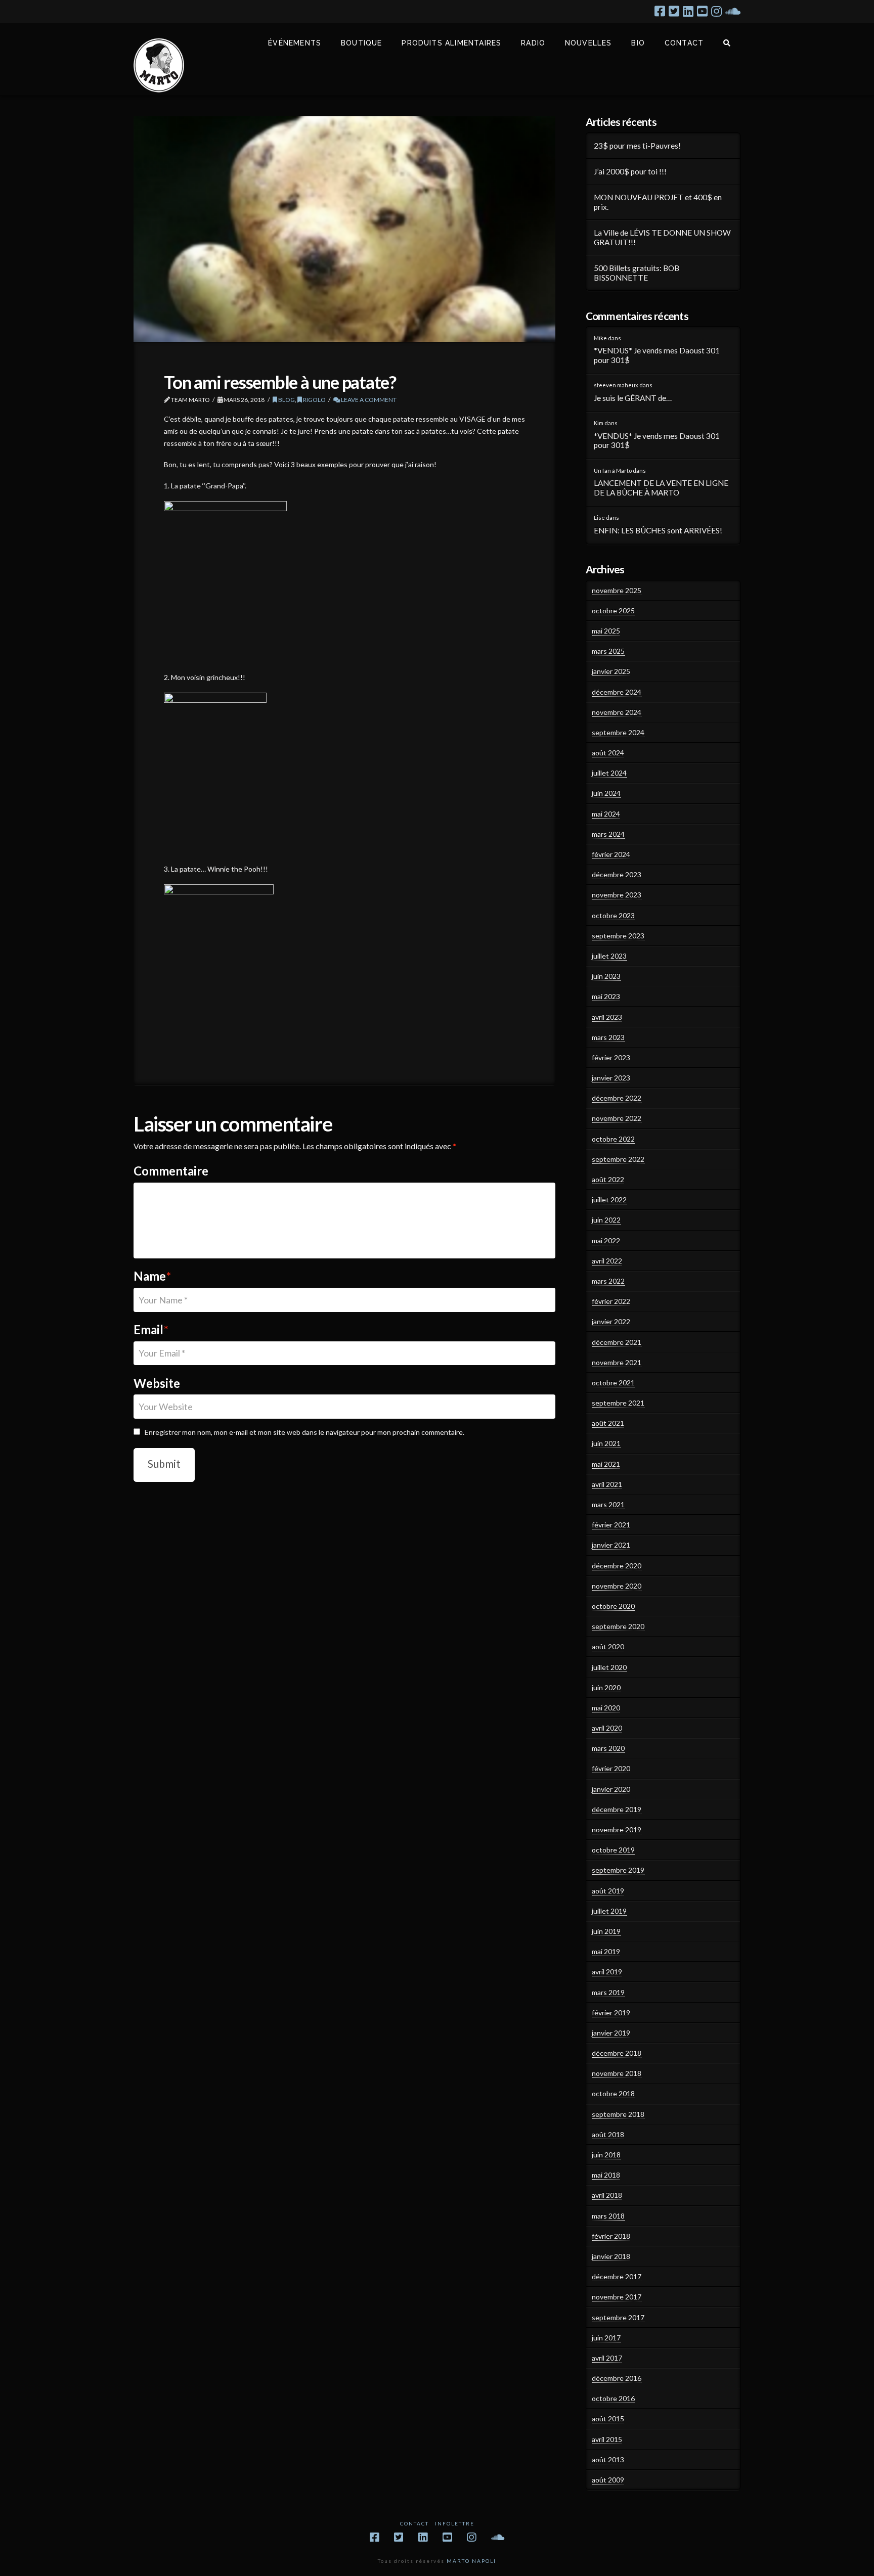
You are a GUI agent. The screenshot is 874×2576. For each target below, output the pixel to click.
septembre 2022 (618, 1159)
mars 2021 (608, 1504)
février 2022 (611, 1301)
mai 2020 (606, 1708)
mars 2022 (608, 1281)
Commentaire (171, 1171)
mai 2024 (606, 814)
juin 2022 (606, 1220)
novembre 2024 (617, 712)
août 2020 (608, 1646)
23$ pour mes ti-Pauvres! (637, 146)
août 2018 (608, 2134)
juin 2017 (606, 2338)
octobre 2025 (613, 611)
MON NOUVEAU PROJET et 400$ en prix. (658, 202)
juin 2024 (606, 793)
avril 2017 (607, 2358)
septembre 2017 (618, 2317)
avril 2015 (607, 2439)
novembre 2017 (617, 2297)
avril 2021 (607, 1484)
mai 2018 (606, 2175)
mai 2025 (606, 631)
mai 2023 (606, 996)
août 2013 (608, 2459)
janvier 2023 (611, 1078)
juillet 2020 (609, 1667)
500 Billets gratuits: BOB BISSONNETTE (637, 273)
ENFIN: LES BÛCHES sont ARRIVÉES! (658, 530)
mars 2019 (608, 1992)
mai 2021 (606, 1464)
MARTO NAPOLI (471, 2561)
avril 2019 (607, 1972)
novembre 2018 (617, 2073)
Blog (286, 400)
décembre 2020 (617, 1566)
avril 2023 (607, 1017)
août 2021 (608, 1423)
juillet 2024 (609, 773)
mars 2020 (608, 1748)
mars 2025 (608, 651)
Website (157, 1383)
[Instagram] (716, 11)
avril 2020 (607, 1728)
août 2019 (608, 1891)
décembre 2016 (617, 2378)
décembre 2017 (617, 2276)
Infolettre (455, 2523)
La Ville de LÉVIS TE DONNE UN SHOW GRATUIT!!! (662, 237)
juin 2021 (606, 1443)
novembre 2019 (617, 1829)
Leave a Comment (368, 400)
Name (152, 1276)
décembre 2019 (617, 1809)
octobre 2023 (613, 915)
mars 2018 (608, 2216)
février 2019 (611, 2013)
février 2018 (611, 2236)
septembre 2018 (618, 2114)
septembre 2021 (618, 1403)
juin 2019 (606, 1931)
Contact (414, 2523)
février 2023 (611, 1057)
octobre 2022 (613, 1139)
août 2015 (608, 2419)
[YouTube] (702, 11)
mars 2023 (608, 1037)
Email (151, 1329)
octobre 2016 (613, 2398)
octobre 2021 (613, 1383)
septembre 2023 (618, 936)
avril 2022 (607, 1261)
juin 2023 (606, 976)
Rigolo (314, 400)
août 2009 (608, 2480)
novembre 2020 (617, 1586)
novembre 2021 (617, 1362)
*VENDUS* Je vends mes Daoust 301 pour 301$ (657, 355)
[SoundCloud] (733, 11)
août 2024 (608, 753)
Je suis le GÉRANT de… (633, 398)
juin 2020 (606, 1687)
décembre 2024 (617, 692)
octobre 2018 (613, 2093)
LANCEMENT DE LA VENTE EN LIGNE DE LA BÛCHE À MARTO (661, 488)
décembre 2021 (617, 1342)
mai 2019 (606, 1951)
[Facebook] (660, 11)
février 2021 (611, 1525)
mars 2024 (608, 834)
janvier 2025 (611, 671)
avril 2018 (607, 2195)
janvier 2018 (611, 2256)
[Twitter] (674, 11)
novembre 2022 (617, 1118)
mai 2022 (606, 1240)
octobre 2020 (613, 1606)
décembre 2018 (617, 2053)
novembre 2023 (617, 895)
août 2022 (608, 1179)
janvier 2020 (611, 1789)
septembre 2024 (618, 732)
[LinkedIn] (688, 11)
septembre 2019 (618, 1870)
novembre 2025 (617, 590)
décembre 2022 (617, 1098)
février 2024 (611, 854)
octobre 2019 (613, 1850)
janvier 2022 (611, 1321)
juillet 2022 (609, 1200)
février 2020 (611, 1768)
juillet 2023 (609, 956)
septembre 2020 (618, 1626)
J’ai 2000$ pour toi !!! (630, 171)
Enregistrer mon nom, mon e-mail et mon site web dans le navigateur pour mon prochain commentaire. (304, 1432)
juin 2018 (606, 2155)
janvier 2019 (611, 2033)
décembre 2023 (617, 874)
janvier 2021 (611, 1545)
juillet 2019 (609, 1911)
